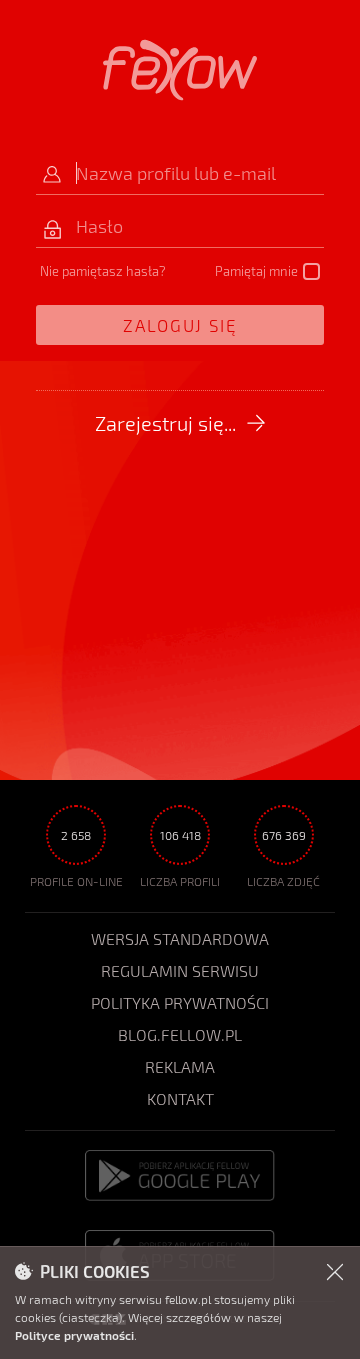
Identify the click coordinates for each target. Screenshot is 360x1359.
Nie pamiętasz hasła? (103, 271)
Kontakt (180, 1098)
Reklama (180, 1066)
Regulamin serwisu (180, 970)
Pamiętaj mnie (256, 271)
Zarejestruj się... (165, 423)
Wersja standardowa (180, 938)
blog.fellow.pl (180, 1034)
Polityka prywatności (180, 1002)
